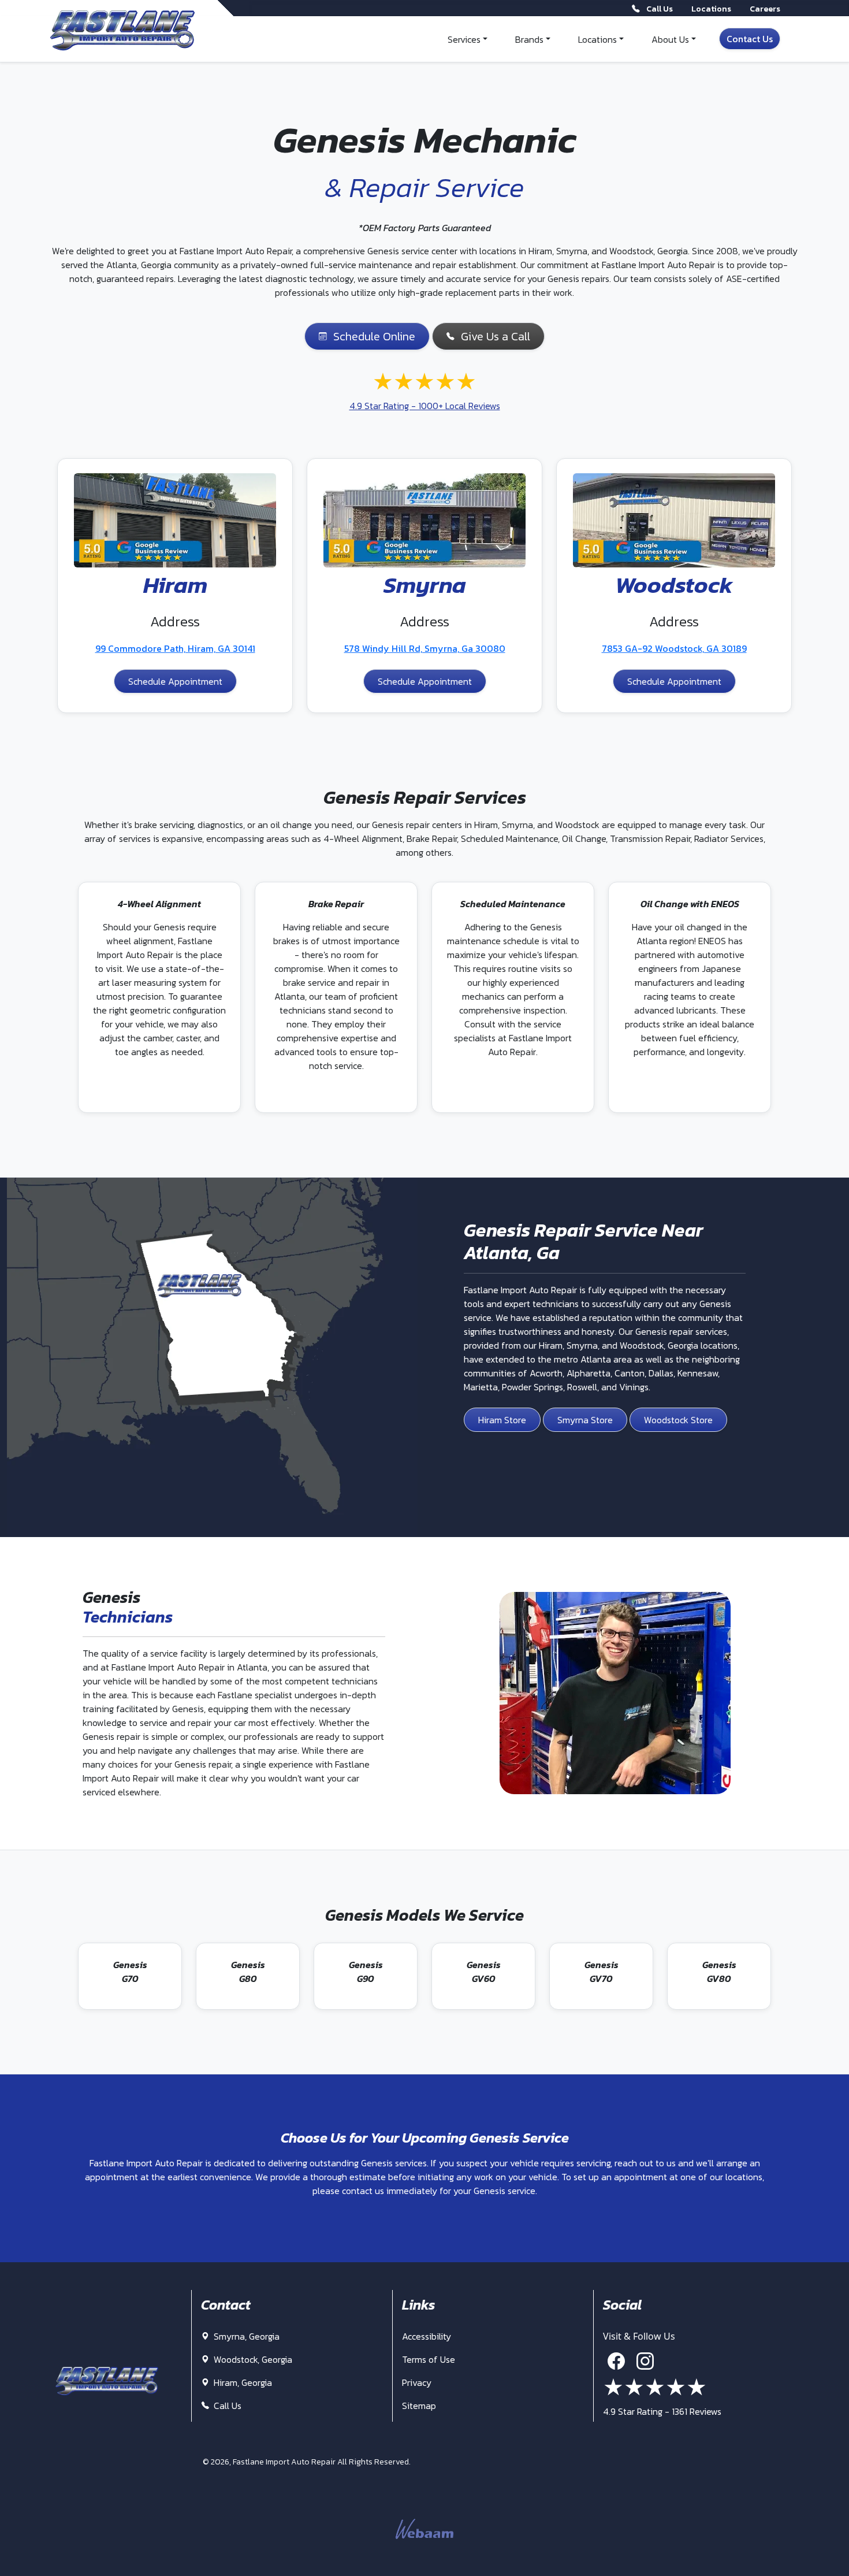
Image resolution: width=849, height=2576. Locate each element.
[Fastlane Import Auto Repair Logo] (122, 31)
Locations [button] (597, 39)
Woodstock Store (678, 1420)
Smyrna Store (585, 1420)
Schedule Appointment (175, 681)
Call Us (226, 2406)
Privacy (417, 2382)
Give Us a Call (496, 336)
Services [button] (464, 39)
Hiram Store (502, 1420)
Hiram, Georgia (242, 2382)
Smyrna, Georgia (245, 2336)
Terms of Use (429, 2359)
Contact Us (750, 39)
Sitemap (419, 2406)
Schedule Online (374, 336)
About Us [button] (670, 39)
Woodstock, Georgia (252, 2359)
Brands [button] (529, 39)
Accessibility (427, 2336)
